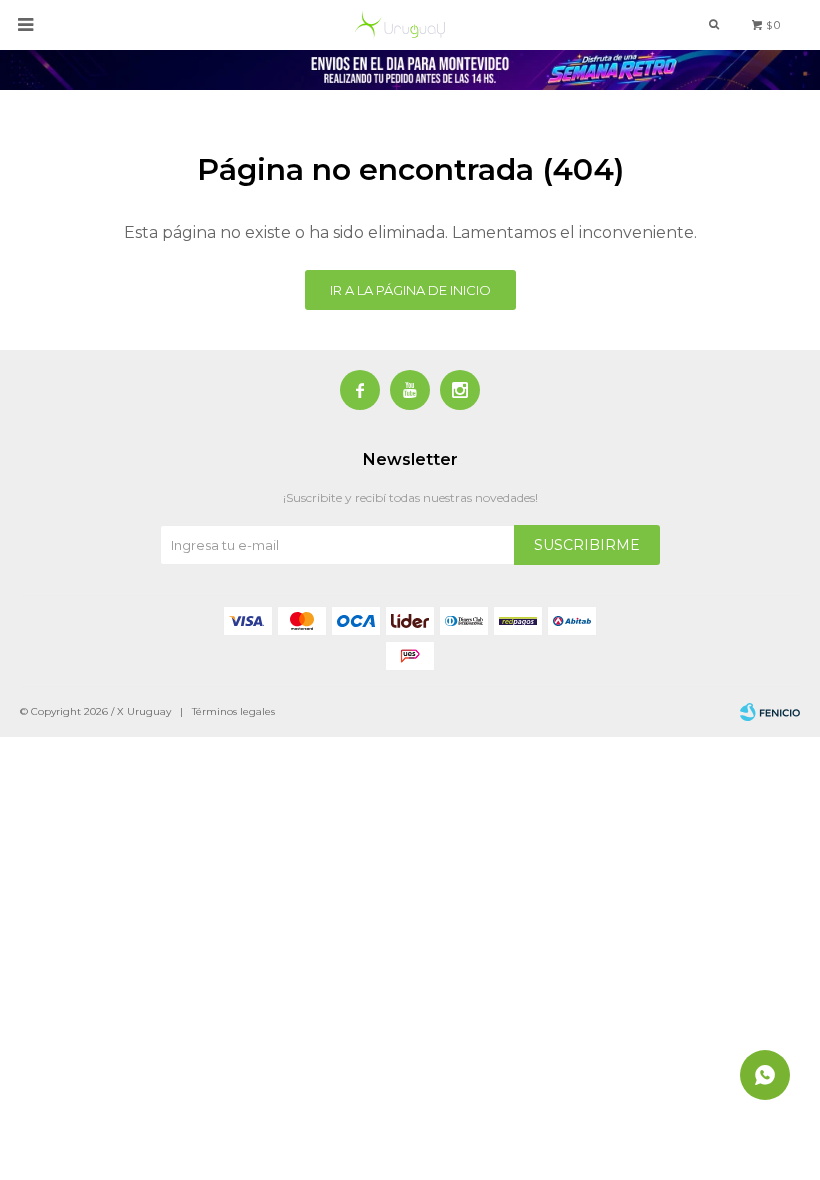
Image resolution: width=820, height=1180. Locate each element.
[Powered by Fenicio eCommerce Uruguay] (770, 712)
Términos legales (233, 711)
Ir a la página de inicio (410, 290)
